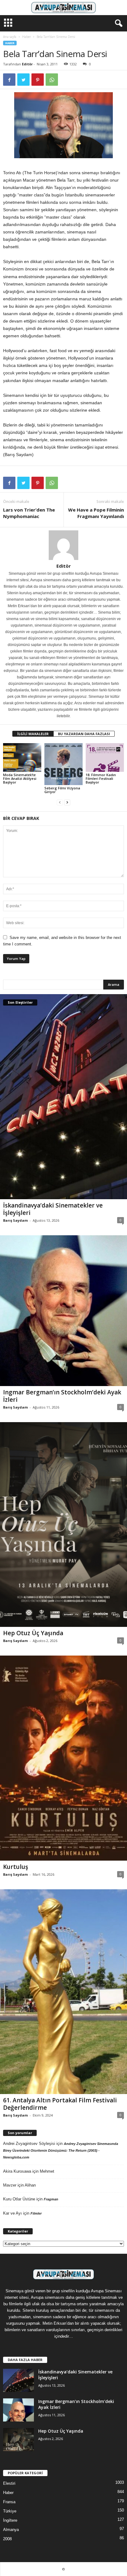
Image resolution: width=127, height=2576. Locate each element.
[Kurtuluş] (63, 1758)
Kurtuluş (16, 1867)
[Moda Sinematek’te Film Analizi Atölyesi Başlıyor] (22, 757)
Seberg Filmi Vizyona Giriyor (62, 790)
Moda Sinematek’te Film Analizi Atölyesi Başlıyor (20, 778)
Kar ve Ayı (12, 2213)
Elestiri (9, 2483)
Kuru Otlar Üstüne (19, 2199)
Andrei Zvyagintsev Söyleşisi (29, 2144)
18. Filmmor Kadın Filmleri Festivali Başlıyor (101, 778)
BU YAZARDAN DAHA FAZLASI (84, 734)
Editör (27, 64)
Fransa (9, 2502)
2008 (7, 2539)
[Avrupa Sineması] (63, 8)
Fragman (51, 2199)
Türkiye (10, 2511)
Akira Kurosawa (17, 2171)
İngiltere (10, 2520)
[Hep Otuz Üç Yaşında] (63, 1525)
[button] (117, 23)
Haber (27, 37)
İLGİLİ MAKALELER (33, 734)
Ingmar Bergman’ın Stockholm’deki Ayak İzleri (62, 1396)
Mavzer (10, 2185)
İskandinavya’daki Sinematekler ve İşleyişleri (53, 1209)
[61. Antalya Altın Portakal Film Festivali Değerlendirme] (63, 1992)
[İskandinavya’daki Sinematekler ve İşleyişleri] (63, 1097)
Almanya (11, 2530)
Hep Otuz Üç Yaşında (33, 1633)
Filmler (36, 2213)
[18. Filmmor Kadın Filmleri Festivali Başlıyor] (105, 757)
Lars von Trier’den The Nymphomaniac (29, 513)
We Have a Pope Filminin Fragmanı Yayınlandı (96, 513)
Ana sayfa (10, 37)
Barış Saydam (15, 1220)
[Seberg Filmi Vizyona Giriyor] (63, 764)
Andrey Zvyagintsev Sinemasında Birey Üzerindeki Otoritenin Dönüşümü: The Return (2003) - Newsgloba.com (61, 2150)
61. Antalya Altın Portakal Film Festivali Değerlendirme (60, 2104)
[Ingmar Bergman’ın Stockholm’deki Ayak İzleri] (63, 1311)
